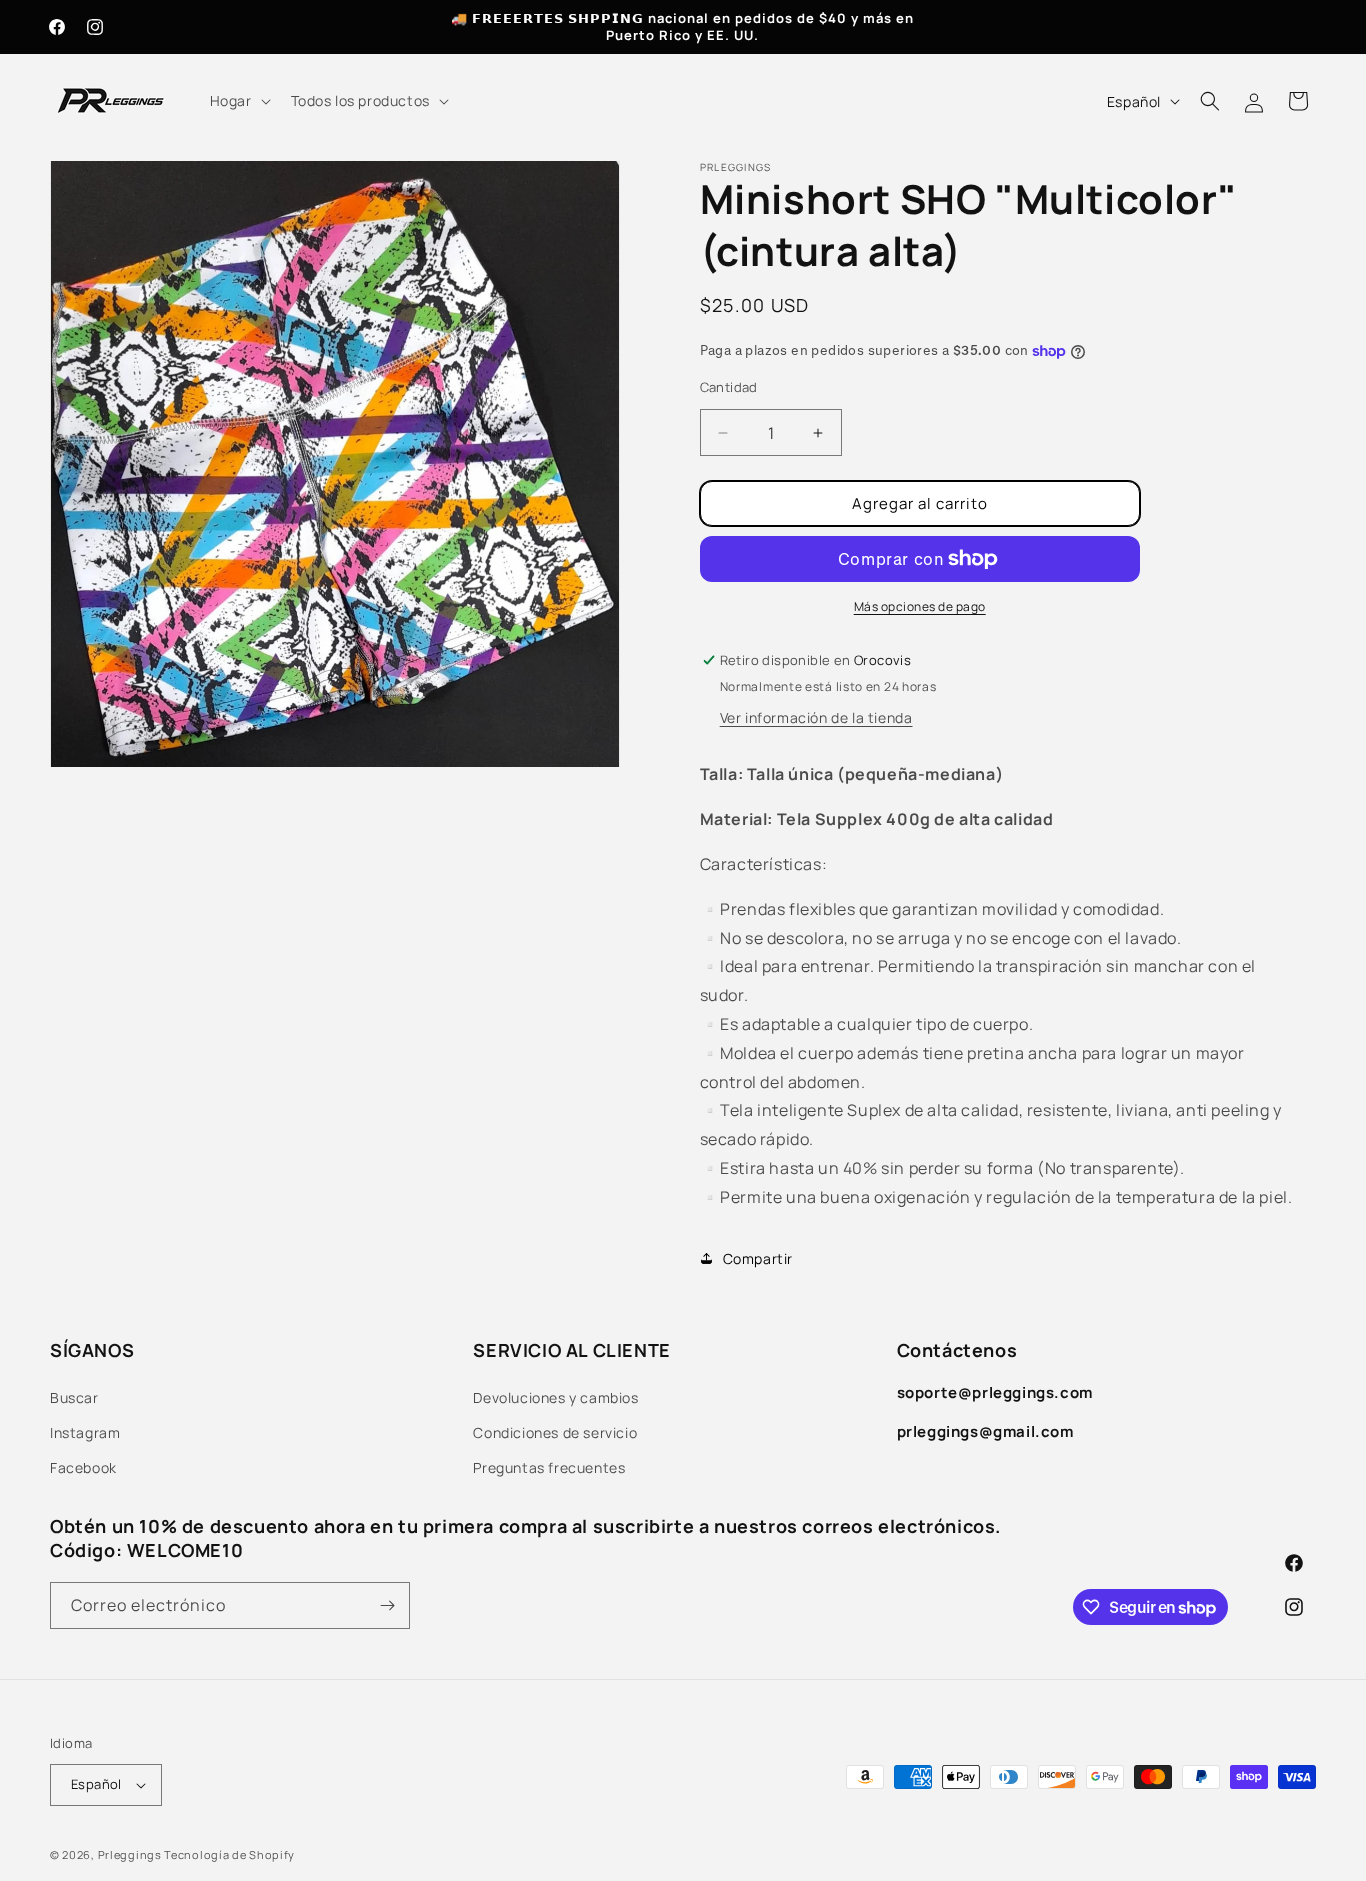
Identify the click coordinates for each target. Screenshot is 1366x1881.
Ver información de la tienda (816, 717)
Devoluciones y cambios (555, 1397)
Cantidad (729, 387)
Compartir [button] (758, 1258)
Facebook (83, 1467)
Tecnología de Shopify (229, 1854)
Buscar (74, 1397)
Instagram (85, 1432)
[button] (238, 101)
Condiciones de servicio (555, 1432)
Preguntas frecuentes (549, 1467)
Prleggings (130, 1854)
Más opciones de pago (920, 606)
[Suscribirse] (387, 1605)
